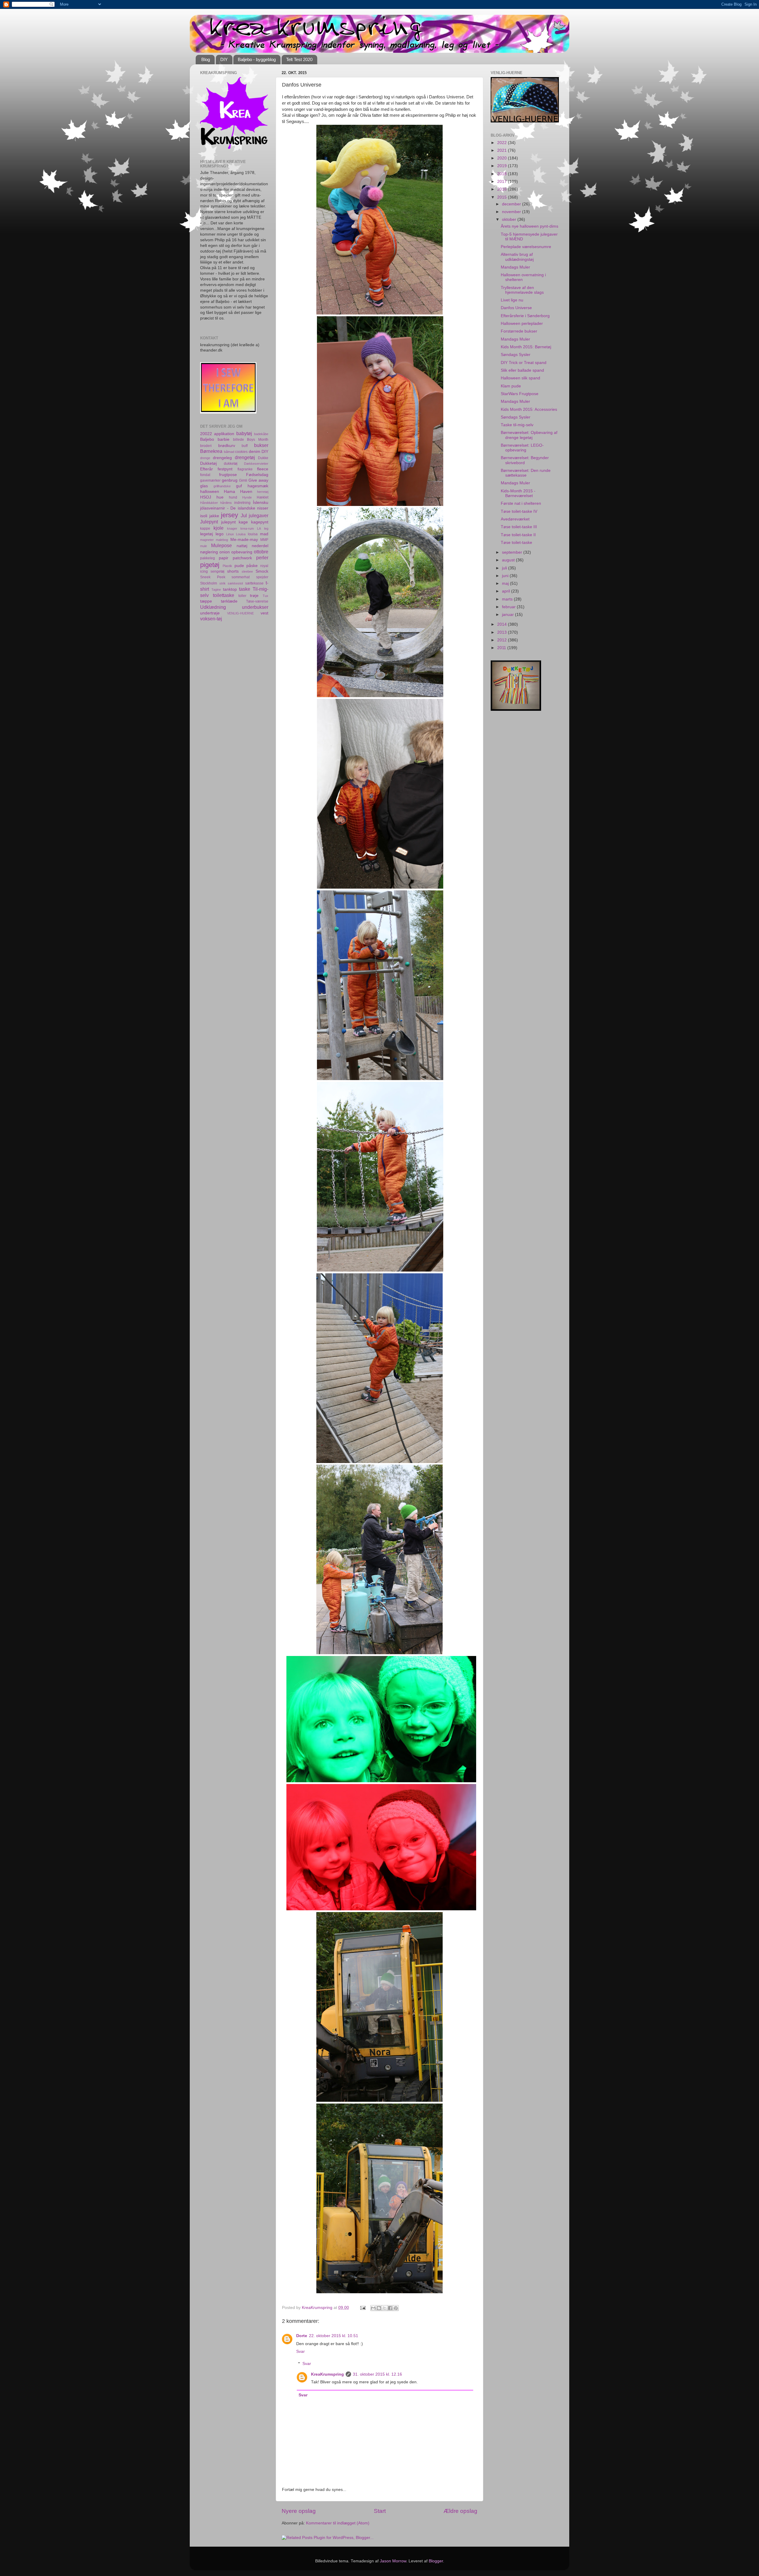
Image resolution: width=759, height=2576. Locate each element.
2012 (503, 640)
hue (220, 497)
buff (245, 446)
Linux (230, 534)
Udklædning (213, 607)
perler (262, 558)
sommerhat (241, 577)
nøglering (209, 552)
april (507, 591)
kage (243, 522)
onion (225, 552)
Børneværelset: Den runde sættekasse (526, 473)
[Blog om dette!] (379, 2308)
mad (264, 534)
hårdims (226, 503)
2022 (503, 143)
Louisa (241, 534)
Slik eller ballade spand (522, 370)
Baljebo (207, 439)
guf (239, 486)
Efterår (207, 469)
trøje (254, 596)
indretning (242, 503)
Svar (300, 2351)
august (509, 560)
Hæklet (263, 497)
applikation (224, 434)
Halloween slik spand (520, 378)
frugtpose (228, 475)
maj (506, 583)
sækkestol (235, 583)
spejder (262, 577)
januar (508, 615)
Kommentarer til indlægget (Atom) (338, 2523)
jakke (214, 516)
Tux (266, 596)
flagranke (245, 469)
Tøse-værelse (257, 601)
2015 (503, 197)
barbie (224, 439)
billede (239, 440)
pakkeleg (208, 558)
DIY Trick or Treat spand (524, 363)
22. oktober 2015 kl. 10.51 (334, 2336)
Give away (258, 480)
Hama (229, 492)
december (512, 204)
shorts (233, 571)
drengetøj (245, 457)
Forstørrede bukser (519, 331)
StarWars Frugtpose (520, 394)
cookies (241, 452)
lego (220, 534)
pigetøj (210, 565)
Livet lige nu (512, 300)
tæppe (206, 601)
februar (509, 607)
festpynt (225, 469)
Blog (206, 59)
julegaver (259, 515)
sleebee (247, 571)
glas (204, 486)
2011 (502, 648)
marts (508, 599)
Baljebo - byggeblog (257, 59)
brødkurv (227, 446)
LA (259, 528)
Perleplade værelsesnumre (526, 247)
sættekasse (254, 583)
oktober (510, 219)
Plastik (227, 566)
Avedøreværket (515, 519)
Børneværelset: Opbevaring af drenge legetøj (529, 435)
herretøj (263, 492)
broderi (206, 446)
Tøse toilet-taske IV (519, 511)
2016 (503, 189)
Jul (244, 515)
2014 (503, 624)
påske (252, 566)
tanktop (230, 589)
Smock (262, 571)
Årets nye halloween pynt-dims (530, 226)
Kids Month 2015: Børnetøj (526, 347)
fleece (263, 469)
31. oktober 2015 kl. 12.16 (377, 2374)
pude (239, 566)
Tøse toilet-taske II (518, 535)
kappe (205, 528)
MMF (264, 540)
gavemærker (210, 480)
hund (233, 497)
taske (245, 589)
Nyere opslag (299, 2511)
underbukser (255, 607)
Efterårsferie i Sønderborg (525, 316)
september (513, 552)
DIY (224, 59)
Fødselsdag (257, 475)
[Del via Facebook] (390, 2308)
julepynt (228, 522)
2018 (503, 174)
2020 (503, 158)
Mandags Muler (515, 267)
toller (242, 596)
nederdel (260, 546)
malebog (222, 540)
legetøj (207, 534)
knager (232, 528)
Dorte (302, 2336)
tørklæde (229, 601)
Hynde (247, 497)
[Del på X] (385, 2308)
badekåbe (261, 434)
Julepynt (209, 522)
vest (264, 613)
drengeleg (222, 458)
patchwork (242, 558)
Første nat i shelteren (521, 503)
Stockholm (209, 583)
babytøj (244, 433)
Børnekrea (211, 451)
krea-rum (247, 528)
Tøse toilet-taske (516, 543)
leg (266, 528)
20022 (206, 434)
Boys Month (258, 440)
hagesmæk (258, 486)
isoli (204, 516)
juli (505, 568)
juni (506, 576)
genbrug (230, 480)
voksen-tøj (211, 619)
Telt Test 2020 (299, 59)
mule (204, 546)
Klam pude (511, 386)
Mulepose (221, 545)
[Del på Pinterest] (396, 2308)
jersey (229, 515)
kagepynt (260, 522)
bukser (261, 445)
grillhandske (222, 486)
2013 (503, 632)
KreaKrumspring (327, 2374)
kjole (219, 528)
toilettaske (224, 595)
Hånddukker (209, 503)
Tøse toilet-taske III (519, 527)
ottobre (261, 552)
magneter (207, 540)
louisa (253, 534)
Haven (246, 492)
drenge (205, 458)
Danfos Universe (516, 308)
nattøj (242, 546)
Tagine (216, 590)
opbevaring (242, 552)
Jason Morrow (393, 2561)
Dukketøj (208, 463)
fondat (205, 475)
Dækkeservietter (256, 464)
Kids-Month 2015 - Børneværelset (518, 493)
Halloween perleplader (522, 324)
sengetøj (217, 571)
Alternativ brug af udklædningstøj (517, 257)
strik (223, 583)
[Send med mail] (373, 2308)
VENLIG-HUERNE (240, 613)
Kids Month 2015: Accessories (529, 409)
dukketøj (231, 464)
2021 (503, 150)
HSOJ (206, 497)
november (512, 212)
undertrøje (210, 613)
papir (224, 558)
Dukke (263, 458)
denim (255, 452)
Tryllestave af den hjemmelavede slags (522, 290)
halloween (210, 492)
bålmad (229, 452)
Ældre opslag (460, 2511)
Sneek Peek (213, 577)
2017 (503, 182)
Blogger (436, 2561)
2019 (503, 166)
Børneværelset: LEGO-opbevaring (522, 448)
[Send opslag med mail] (362, 2308)
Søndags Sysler (516, 355)
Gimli (243, 480)
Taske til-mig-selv (517, 425)
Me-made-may (244, 540)
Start (380, 2511)
